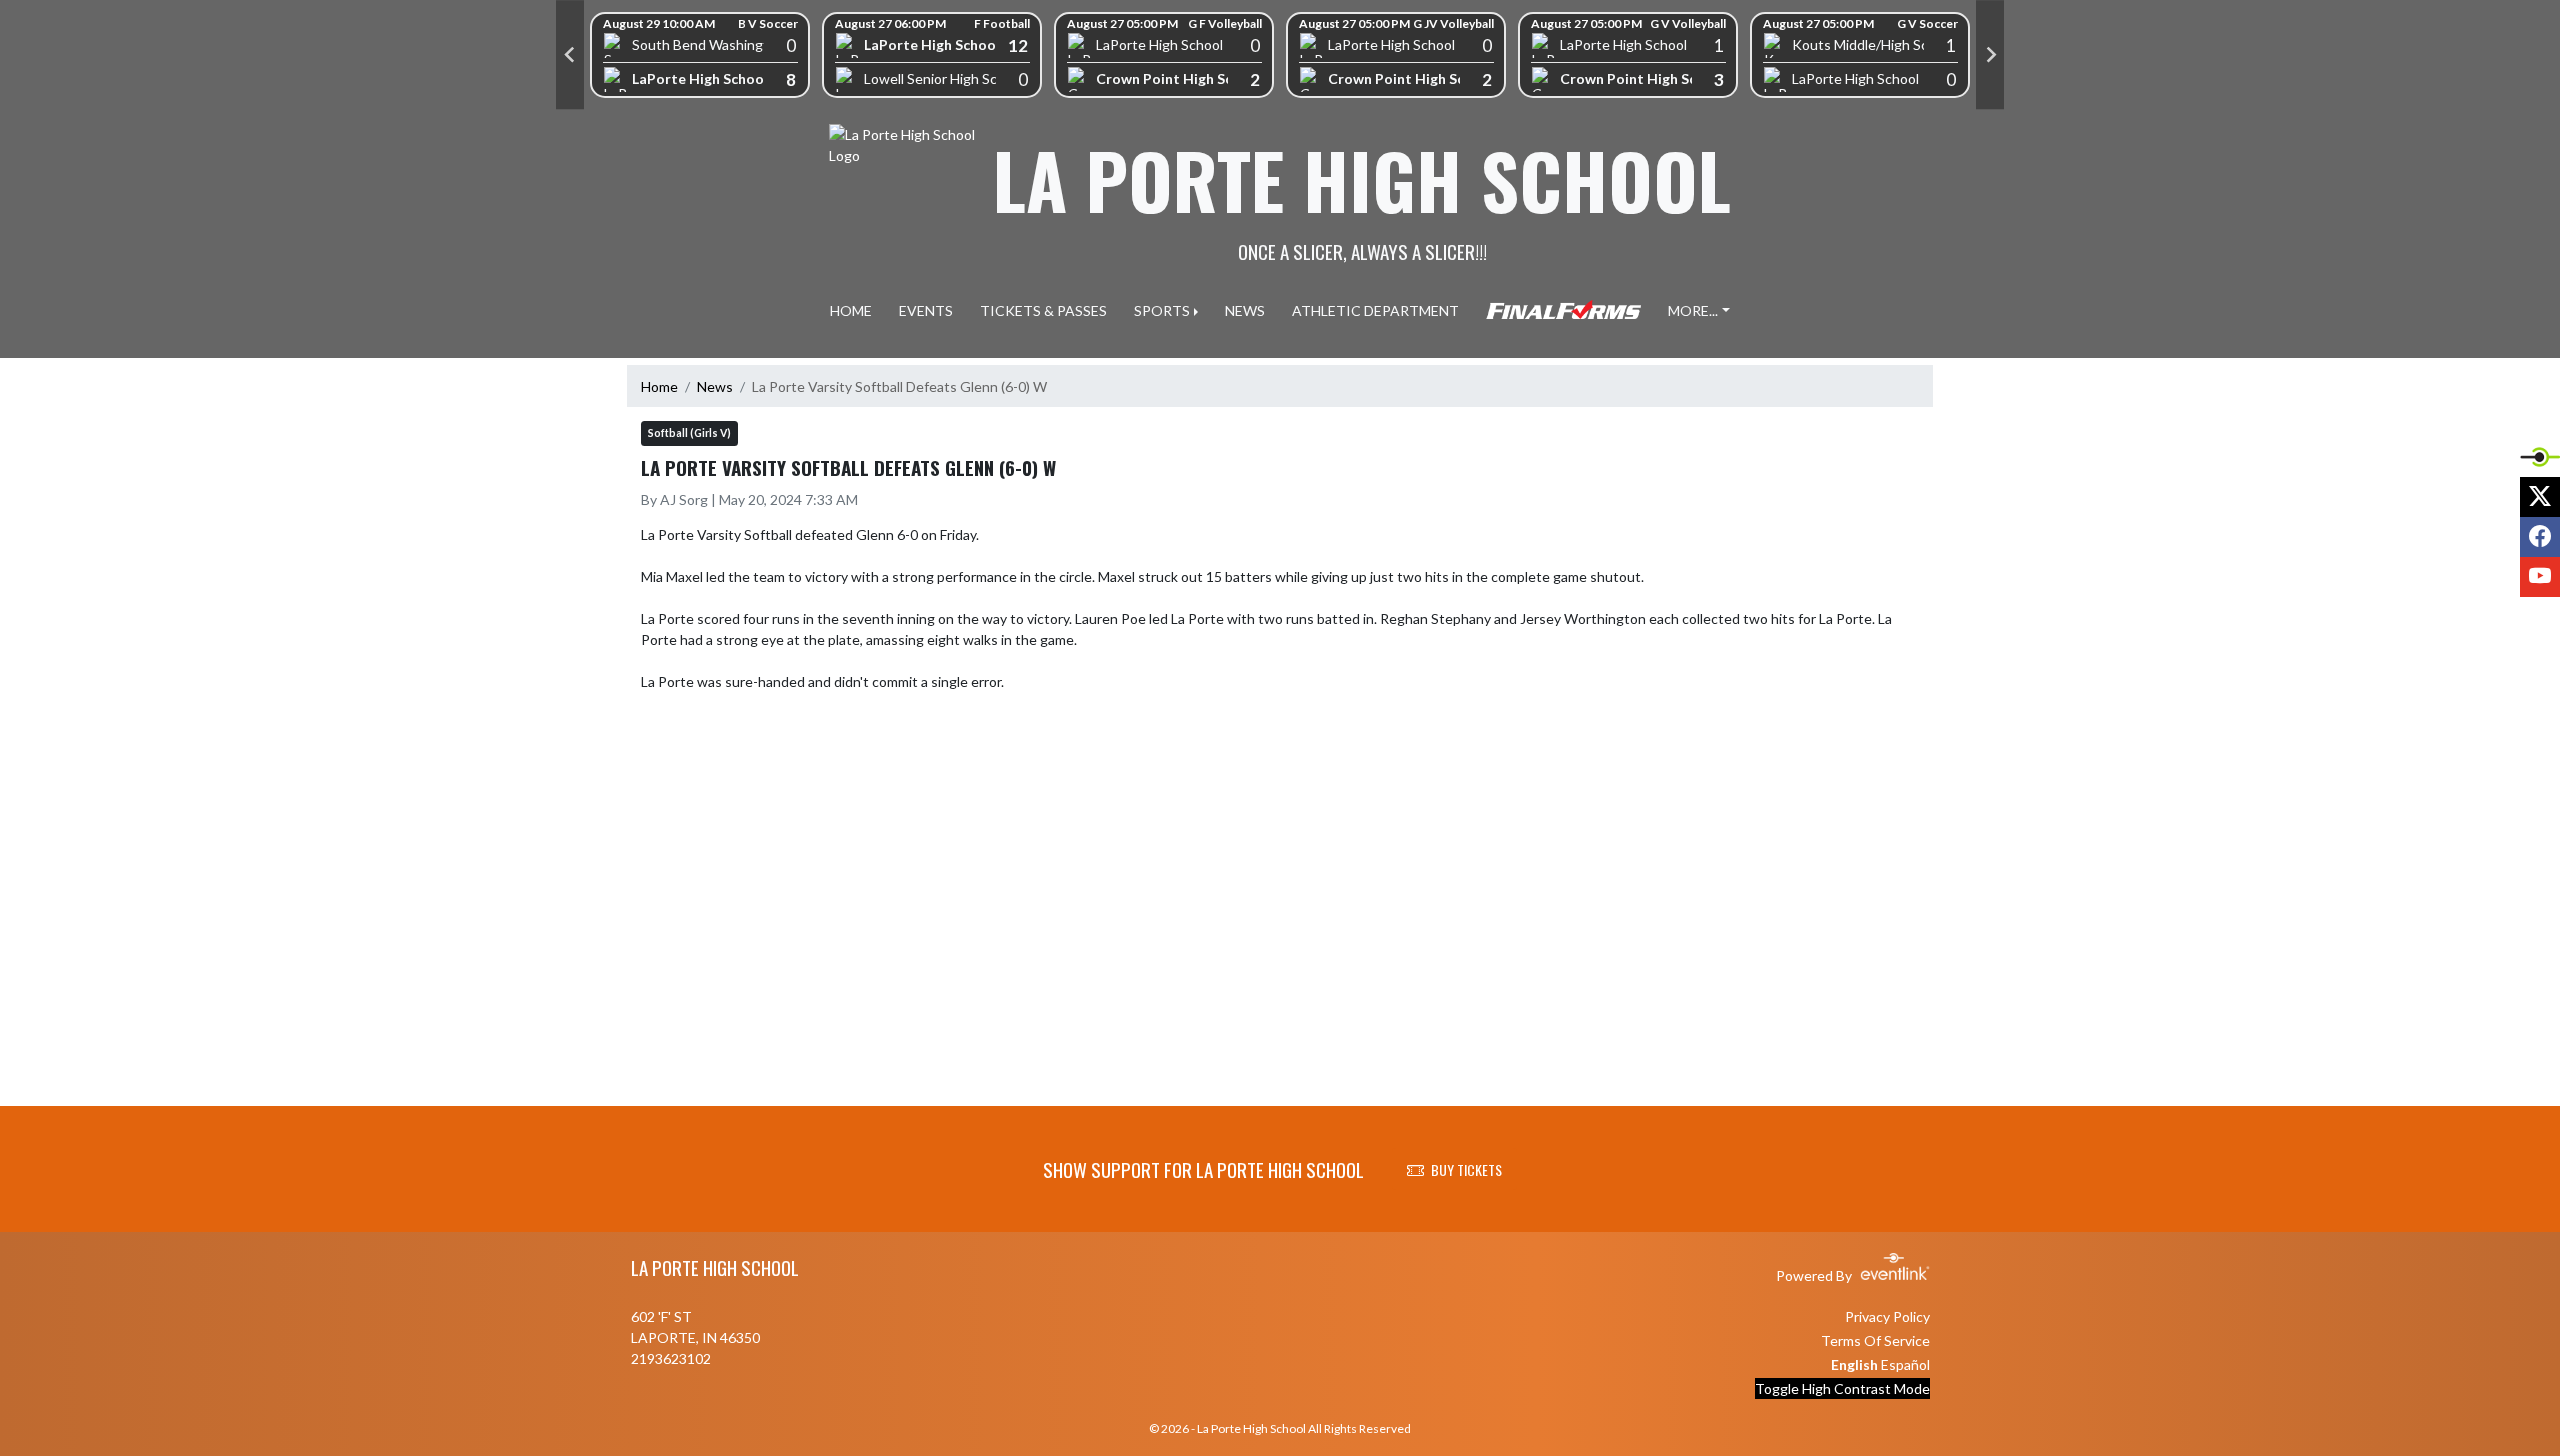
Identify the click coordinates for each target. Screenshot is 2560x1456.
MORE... (1693, 310)
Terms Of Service (1875, 1340)
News (715, 386)
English (1854, 1364)
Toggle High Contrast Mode (1842, 1388)
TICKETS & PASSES (1043, 310)
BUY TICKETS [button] (1466, 1169)
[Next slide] (1990, 55)
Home (659, 386)
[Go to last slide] (570, 55)
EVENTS (926, 310)
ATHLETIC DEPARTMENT (1375, 310)
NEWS (1245, 310)
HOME (851, 310)
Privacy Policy (1887, 1316)
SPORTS (1162, 310)
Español (1905, 1364)
